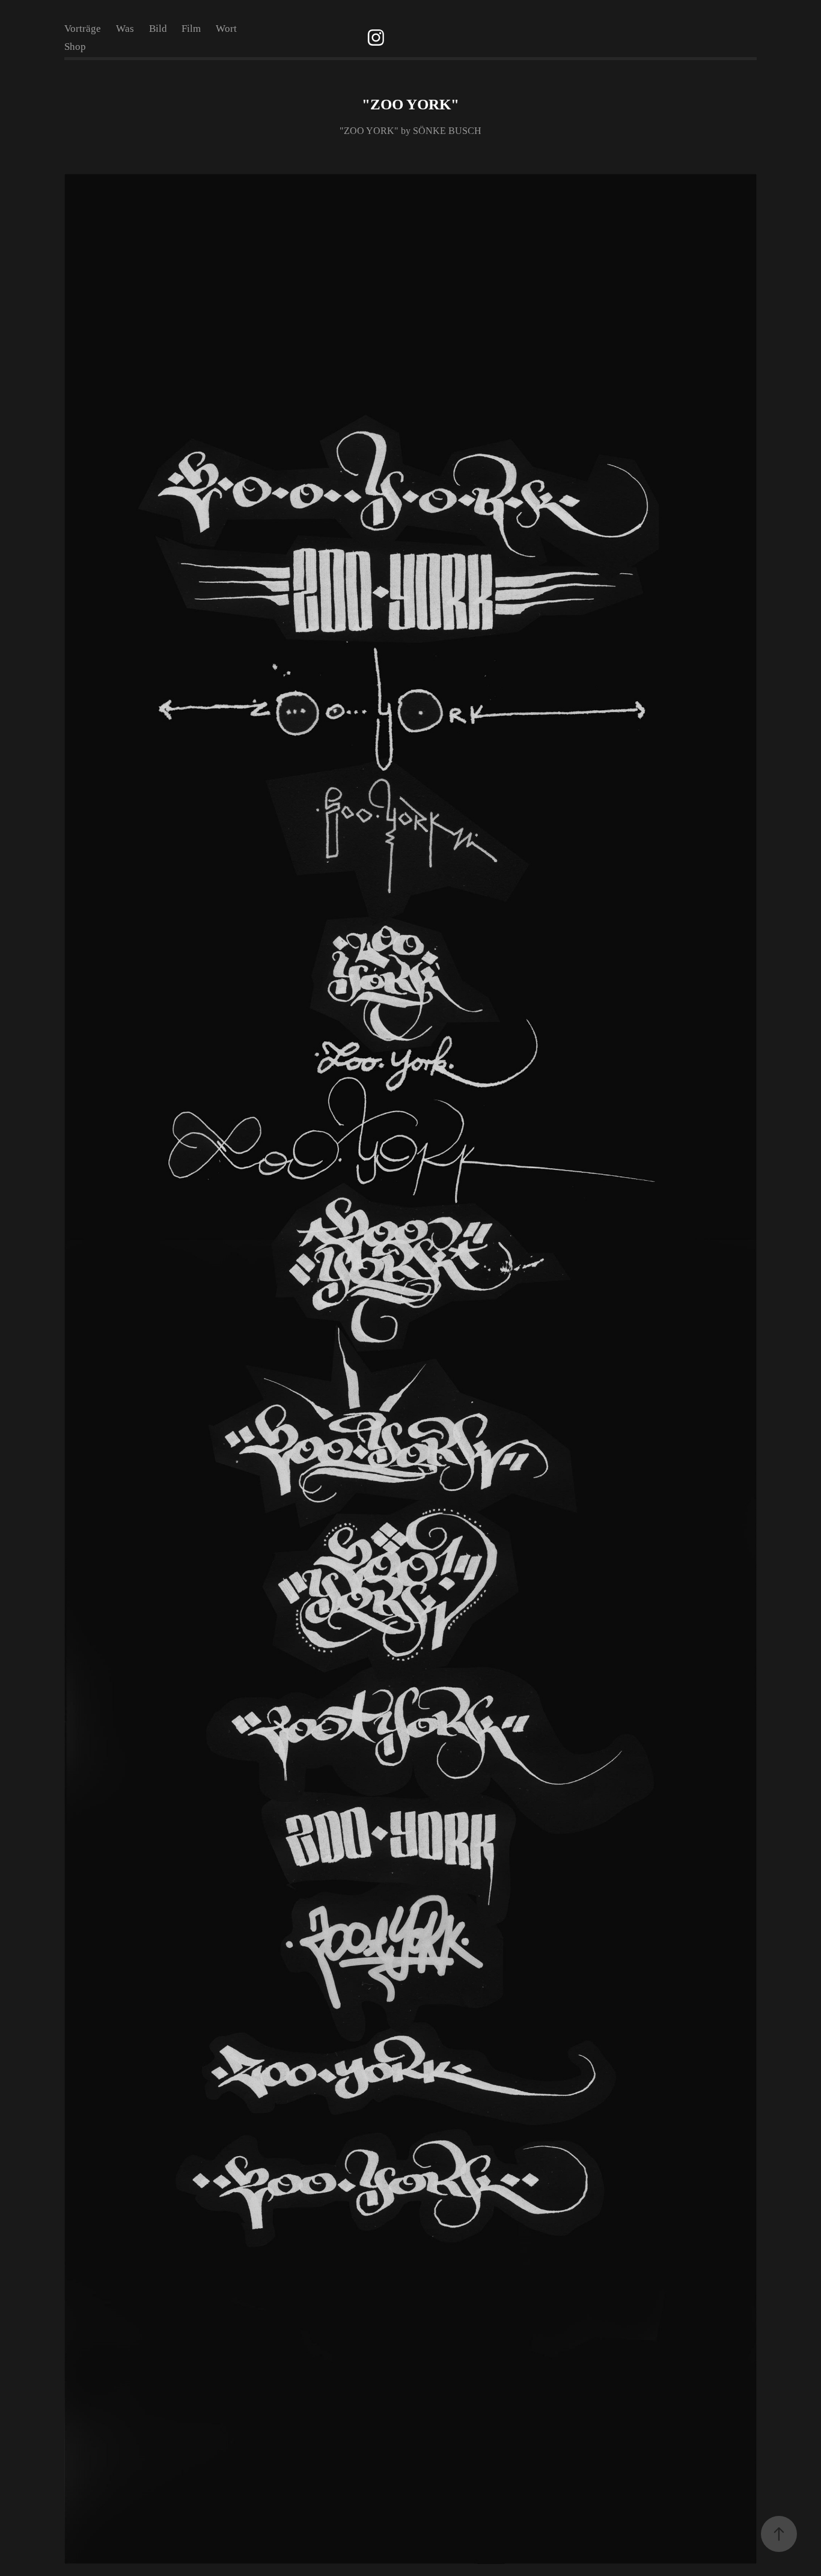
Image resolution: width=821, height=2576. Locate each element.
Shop (75, 47)
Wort (226, 29)
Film (191, 29)
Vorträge (83, 29)
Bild (158, 29)
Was (125, 29)
